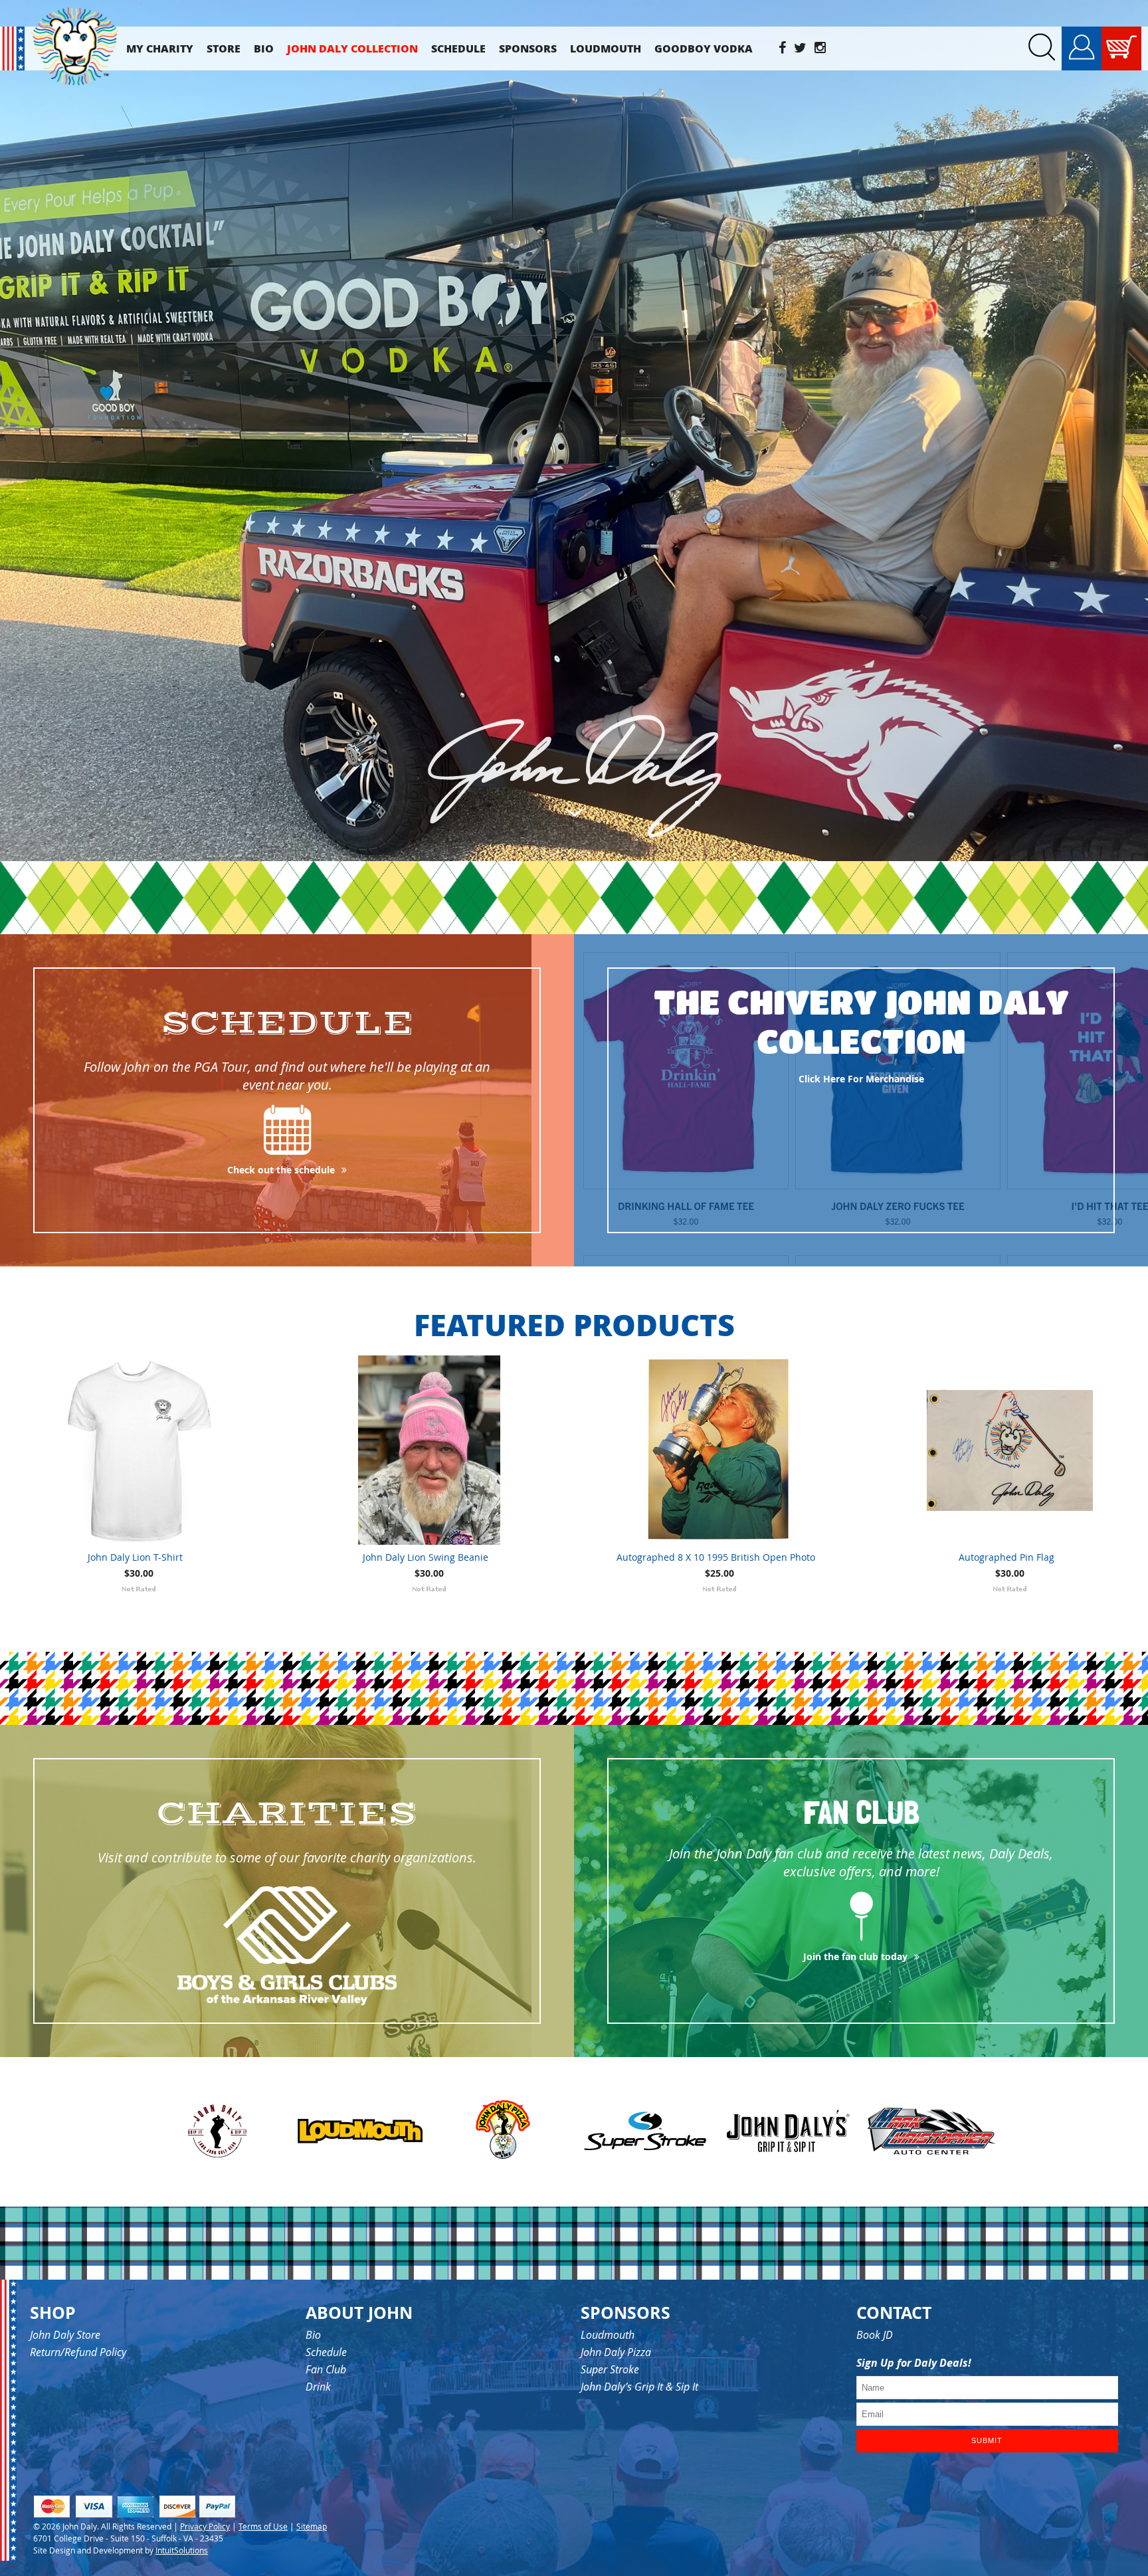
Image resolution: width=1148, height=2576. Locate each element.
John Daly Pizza (616, 2352)
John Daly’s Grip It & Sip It (639, 2387)
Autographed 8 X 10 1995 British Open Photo (716, 1557)
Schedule (326, 2352)
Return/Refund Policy (78, 2352)
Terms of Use (263, 2526)
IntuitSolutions (182, 2550)
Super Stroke (610, 2369)
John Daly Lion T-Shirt (135, 1557)
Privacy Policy (205, 2526)
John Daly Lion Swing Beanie (426, 1557)
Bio (313, 2335)
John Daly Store (65, 2335)
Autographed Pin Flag (1006, 1557)
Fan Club (326, 2369)
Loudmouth (608, 2335)
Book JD (875, 2335)
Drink (318, 2387)
